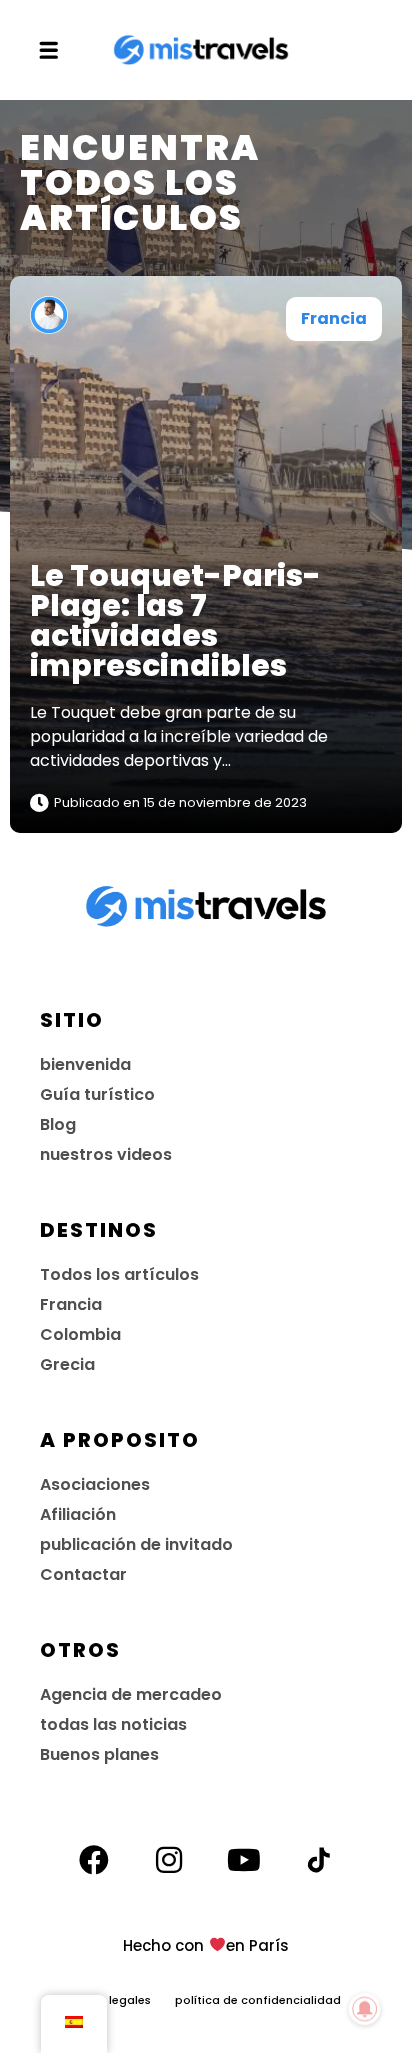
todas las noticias (113, 1724)
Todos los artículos (119, 1274)
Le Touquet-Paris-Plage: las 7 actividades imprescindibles (175, 620)
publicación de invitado (136, 1544)
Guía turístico (97, 1094)
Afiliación (78, 1514)
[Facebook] (94, 1860)
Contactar (83, 1574)
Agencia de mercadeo (131, 1694)
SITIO (72, 1020)
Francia (334, 318)
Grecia (67, 1364)
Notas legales (123, 2000)
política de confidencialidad (258, 2000)
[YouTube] (244, 1860)
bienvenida (85, 1064)
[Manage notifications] (365, 2009)
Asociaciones (95, 1484)
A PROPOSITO (120, 1440)
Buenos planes (99, 1754)
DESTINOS (99, 1230)
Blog (58, 1124)
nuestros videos (106, 1154)
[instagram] (169, 1860)
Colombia (80, 1334)
